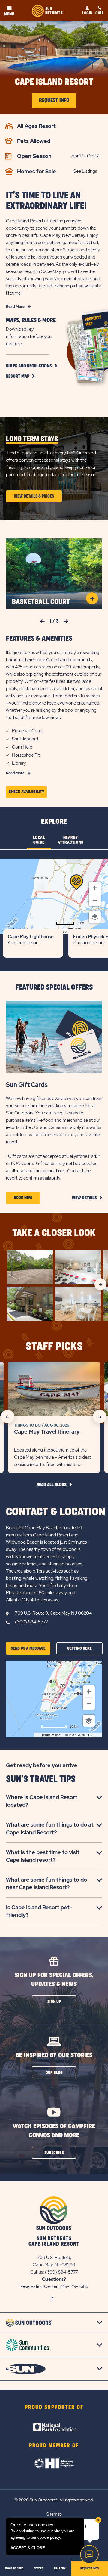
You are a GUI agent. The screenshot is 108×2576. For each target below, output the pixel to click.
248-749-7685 (74, 2286)
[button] (31, 366)
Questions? (54, 2279)
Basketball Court (41, 602)
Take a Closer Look (54, 1233)
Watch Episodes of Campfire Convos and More (54, 2131)
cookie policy (49, 2537)
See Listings (85, 171)
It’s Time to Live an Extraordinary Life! (46, 201)
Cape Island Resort (54, 82)
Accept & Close (28, 2548)
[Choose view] (95, 917)
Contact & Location (56, 1512)
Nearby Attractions (70, 840)
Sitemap (54, 2514)
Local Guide (39, 840)
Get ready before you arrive (42, 1765)
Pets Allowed (34, 141)
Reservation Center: (39, 2286)
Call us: (38, 2272)
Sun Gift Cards (27, 1085)
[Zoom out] (95, 900)
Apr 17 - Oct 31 (85, 156)
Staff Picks (54, 1347)
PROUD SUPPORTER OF (54, 2407)
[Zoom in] (95, 888)
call (100, 13)
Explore (54, 822)
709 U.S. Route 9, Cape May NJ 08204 (53, 1613)
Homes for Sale (37, 171)
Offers (39, 2568)
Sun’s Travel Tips (41, 1779)
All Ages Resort (36, 126)
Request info (90, 2568)
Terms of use (51, 1735)
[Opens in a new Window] (54, 2419)
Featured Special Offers (54, 987)
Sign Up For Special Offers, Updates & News (54, 1980)
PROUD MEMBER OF (54, 2446)
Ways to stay (14, 2568)
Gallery (60, 2568)
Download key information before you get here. (29, 336)
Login (87, 13)
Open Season (34, 156)
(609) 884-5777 (31, 1622)
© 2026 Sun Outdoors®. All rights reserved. (54, 2500)
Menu (9, 14)
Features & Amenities (39, 639)
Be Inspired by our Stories (54, 2055)
